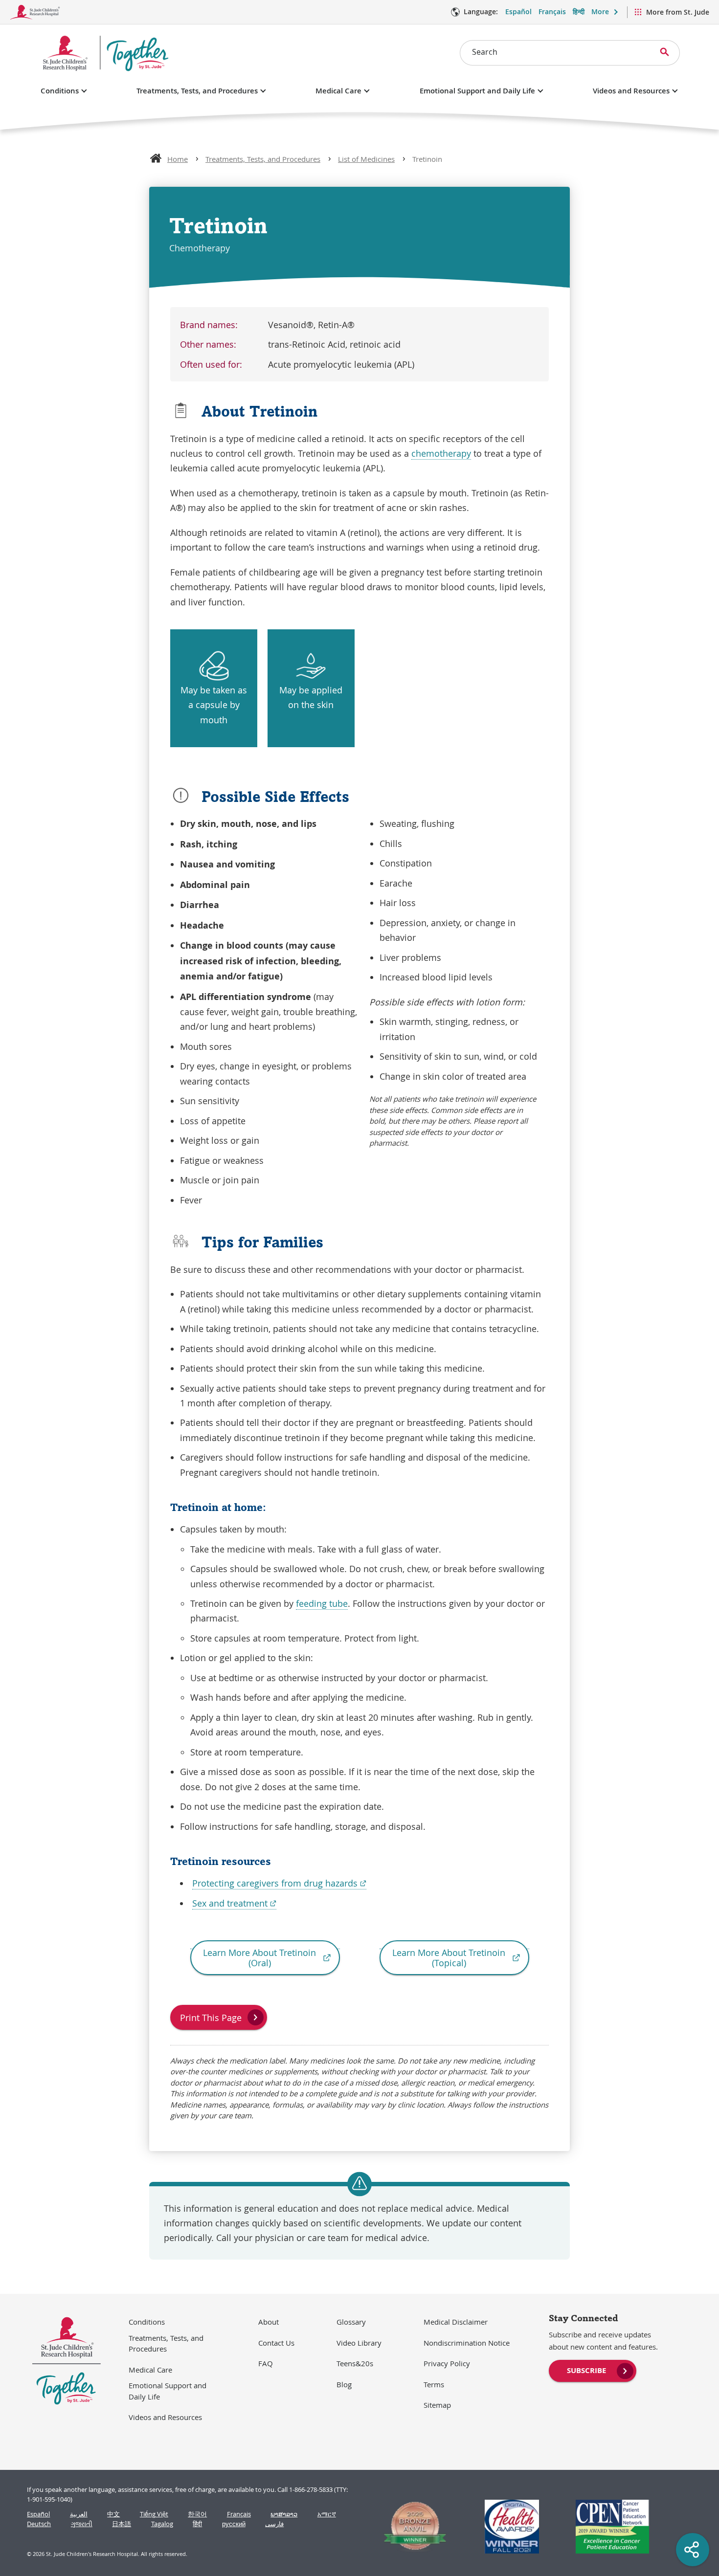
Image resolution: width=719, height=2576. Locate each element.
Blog (344, 2384)
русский (234, 2524)
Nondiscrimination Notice (467, 2343)
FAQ (266, 2363)
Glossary (351, 2322)
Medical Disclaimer (456, 2322)
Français (552, 11)
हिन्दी (579, 11)
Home (178, 159)
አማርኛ (327, 2514)
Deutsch (39, 2524)
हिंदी (197, 2524)
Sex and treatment (234, 1903)
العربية (79, 2514)
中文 (113, 2514)
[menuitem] (593, 2370)
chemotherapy (441, 453)
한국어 (197, 2514)
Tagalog (162, 2524)
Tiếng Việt (154, 2514)
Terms (434, 2384)
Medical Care (338, 91)
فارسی (274, 2524)
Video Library (359, 2343)
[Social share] (693, 2550)
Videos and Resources (631, 91)
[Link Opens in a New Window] (411, 2527)
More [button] (600, 11)
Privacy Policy (447, 2363)
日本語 (122, 2524)
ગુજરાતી (82, 2524)
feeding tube (322, 1603)
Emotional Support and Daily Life (477, 91)
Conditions (60, 91)
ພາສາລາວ (284, 2514)
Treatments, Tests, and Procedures (197, 91)
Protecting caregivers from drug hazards (279, 1883)
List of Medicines (366, 159)
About (269, 2322)
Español (518, 11)
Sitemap (437, 2405)
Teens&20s (355, 2363)
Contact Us (276, 2343)
